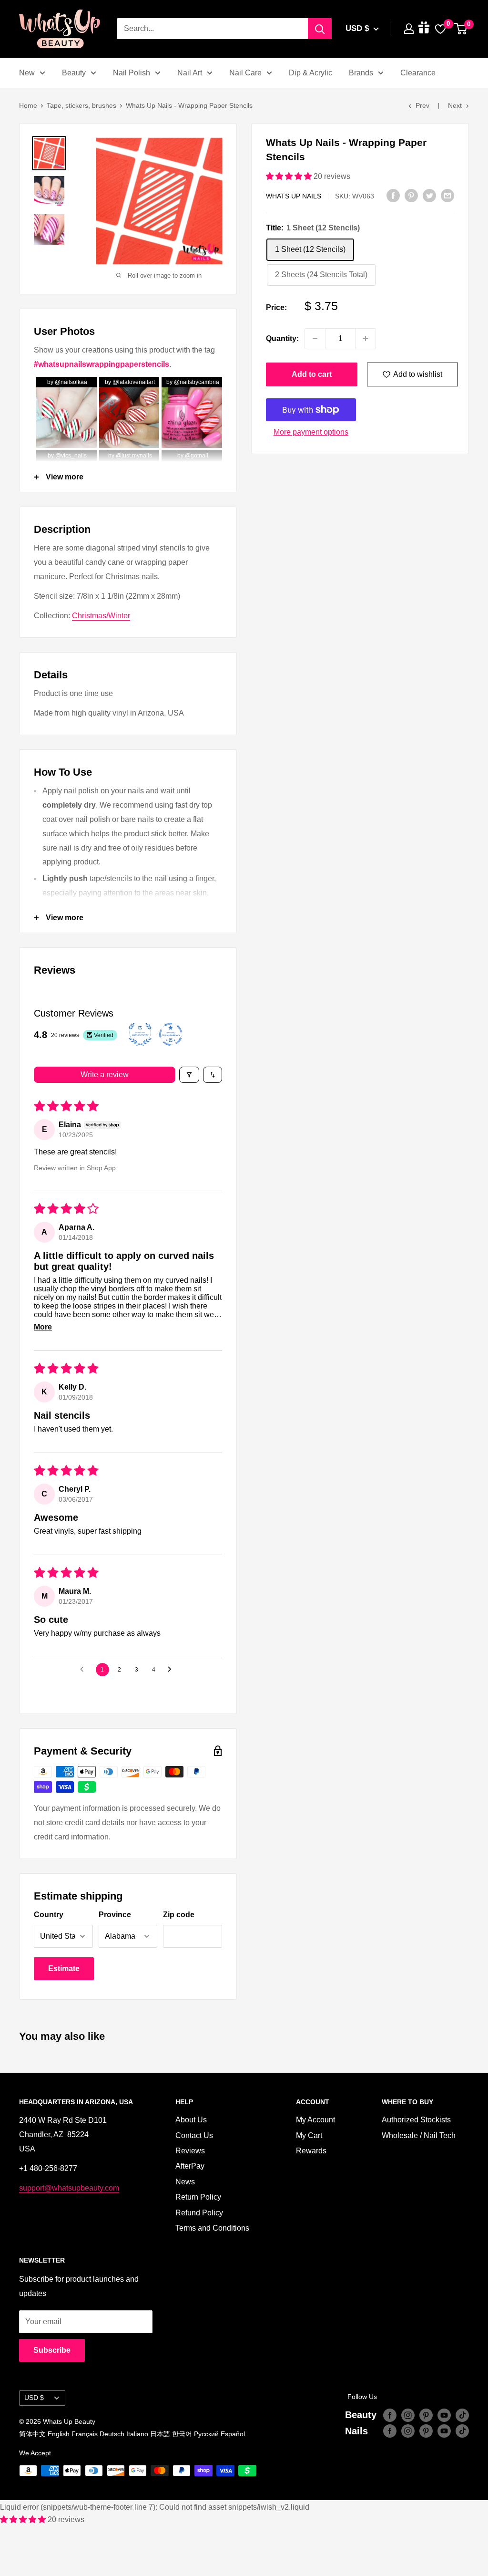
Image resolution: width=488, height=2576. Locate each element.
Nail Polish (132, 73)
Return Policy (198, 2197)
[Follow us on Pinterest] (426, 2415)
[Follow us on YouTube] (444, 2415)
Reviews (190, 2151)
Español (233, 2434)
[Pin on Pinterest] (411, 195)
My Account (315, 2120)
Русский (206, 2434)
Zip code (179, 1915)
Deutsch (112, 2434)
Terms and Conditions (212, 2228)
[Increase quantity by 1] (366, 339)
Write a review (105, 1075)
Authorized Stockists (416, 2120)
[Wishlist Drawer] (440, 29)
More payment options (311, 432)
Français (85, 2434)
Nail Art (190, 73)
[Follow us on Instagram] (408, 2415)
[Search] (320, 29)
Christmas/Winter (101, 616)
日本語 (160, 2434)
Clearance (418, 73)
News (185, 2182)
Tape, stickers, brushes (81, 105)
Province (115, 1915)
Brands (361, 73)
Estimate (64, 1968)
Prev (422, 105)
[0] (461, 29)
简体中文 (32, 2434)
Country (49, 1915)
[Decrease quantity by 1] (315, 339)
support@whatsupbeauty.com (69, 2188)
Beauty (74, 73)
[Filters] (189, 1075)
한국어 (182, 2434)
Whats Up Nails (294, 196)
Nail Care (245, 73)
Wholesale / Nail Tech (419, 2135)
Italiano (137, 2434)
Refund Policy (199, 2213)
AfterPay (190, 2166)
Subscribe (52, 2350)
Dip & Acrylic (310, 73)
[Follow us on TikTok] (462, 2415)
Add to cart (312, 374)
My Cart (309, 2135)
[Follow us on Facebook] (390, 2415)
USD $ (34, 2398)
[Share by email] (447, 195)
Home (28, 105)
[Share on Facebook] (393, 195)
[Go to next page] (172, 1670)
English (59, 2434)
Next (455, 105)
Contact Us (194, 2135)
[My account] (409, 29)
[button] (290, 176)
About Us (191, 2120)
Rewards (311, 2151)
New (27, 73)
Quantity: (282, 338)
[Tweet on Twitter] (429, 195)
